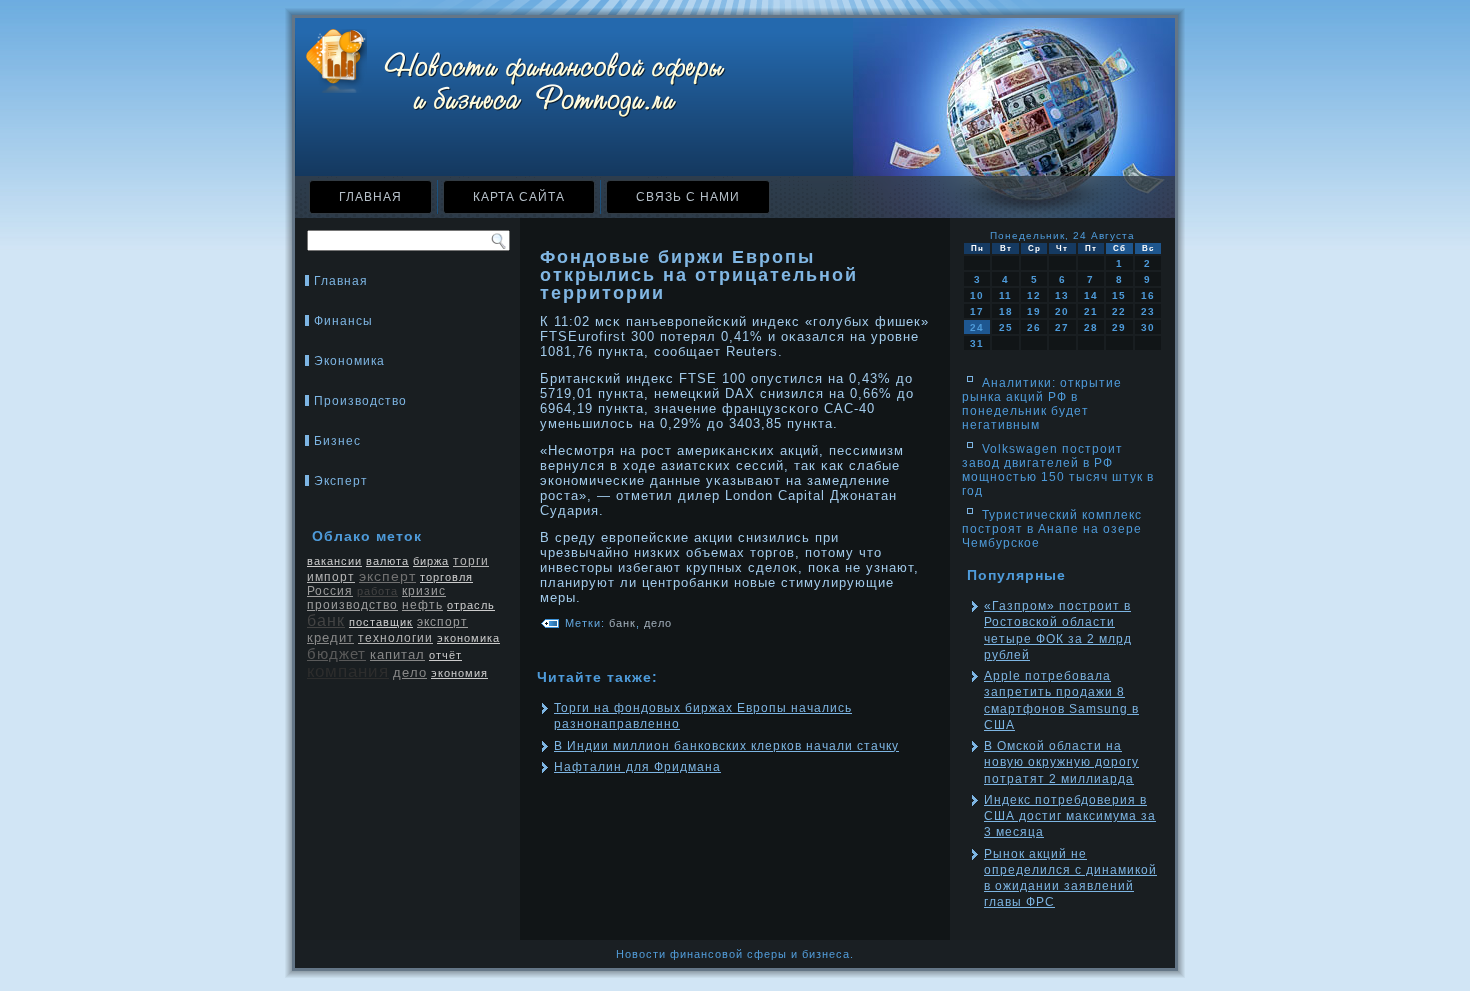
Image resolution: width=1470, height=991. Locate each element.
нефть (422, 605)
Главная (370, 197)
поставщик (381, 622)
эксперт (387, 576)
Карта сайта (519, 197)
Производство (360, 401)
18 (1006, 311)
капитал (397, 654)
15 (1119, 295)
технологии (395, 638)
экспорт (442, 622)
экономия (459, 673)
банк (326, 620)
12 (1034, 295)
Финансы (343, 321)
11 (1005, 295)
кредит (330, 637)
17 (977, 311)
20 (1062, 311)
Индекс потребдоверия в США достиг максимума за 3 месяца (1070, 816)
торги (471, 561)
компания (348, 671)
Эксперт (341, 481)
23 (1148, 311)
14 (1091, 295)
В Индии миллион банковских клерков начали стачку (726, 746)
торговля (446, 577)
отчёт (445, 655)
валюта (387, 561)
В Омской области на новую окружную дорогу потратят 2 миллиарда (1061, 762)
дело (410, 672)
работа (377, 591)
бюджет (336, 653)
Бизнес (337, 441)
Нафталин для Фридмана (637, 767)
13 (1062, 295)
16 (1148, 295)
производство (352, 605)
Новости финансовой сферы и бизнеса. (735, 954)
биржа (431, 561)
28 (1091, 327)
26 (1034, 327)
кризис (424, 591)
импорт (331, 577)
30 (1148, 327)
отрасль (471, 605)
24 (977, 327)
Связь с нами (688, 197)
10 (977, 295)
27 (1062, 327)
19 (1034, 311)
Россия (330, 591)
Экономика (349, 361)
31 (977, 343)
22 (1119, 311)
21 (1091, 311)
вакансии (334, 561)
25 (1006, 327)
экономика (468, 638)
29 (1119, 327)
